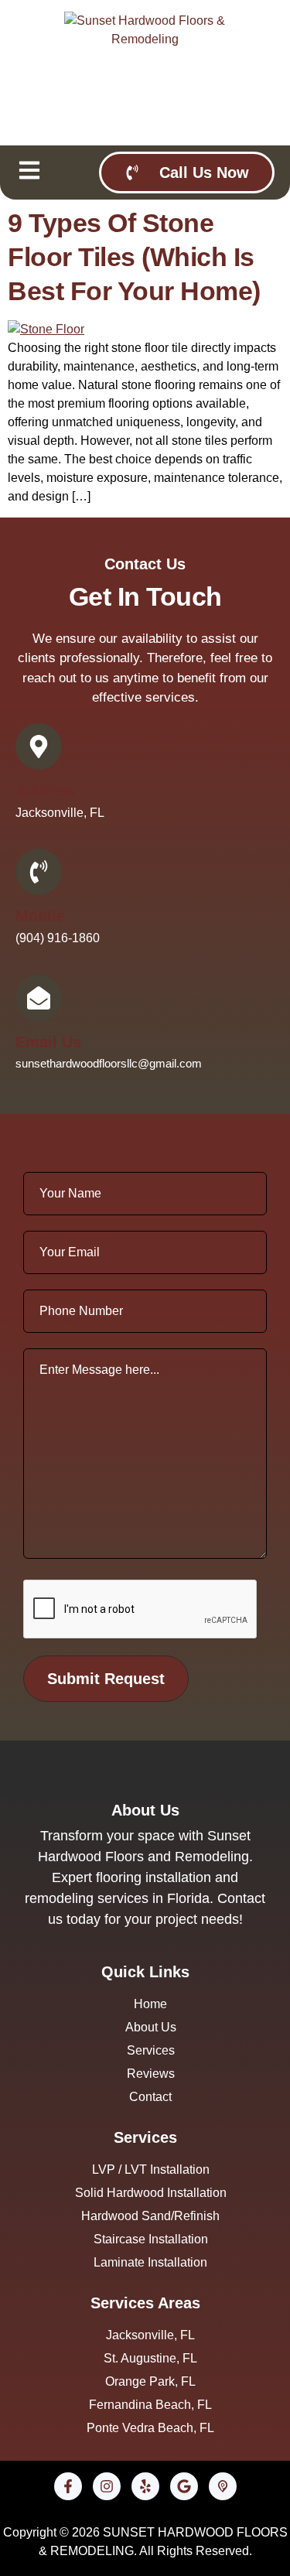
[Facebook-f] (68, 2486)
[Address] (39, 746)
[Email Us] (39, 998)
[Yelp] (145, 2486)
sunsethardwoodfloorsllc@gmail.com (109, 1063)
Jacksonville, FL (60, 813)
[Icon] (223, 2486)
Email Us (48, 1042)
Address (46, 791)
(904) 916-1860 (58, 938)
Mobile (40, 916)
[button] (29, 173)
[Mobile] (39, 872)
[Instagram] (107, 2486)
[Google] (184, 2486)
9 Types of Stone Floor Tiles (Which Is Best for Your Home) (134, 257)
